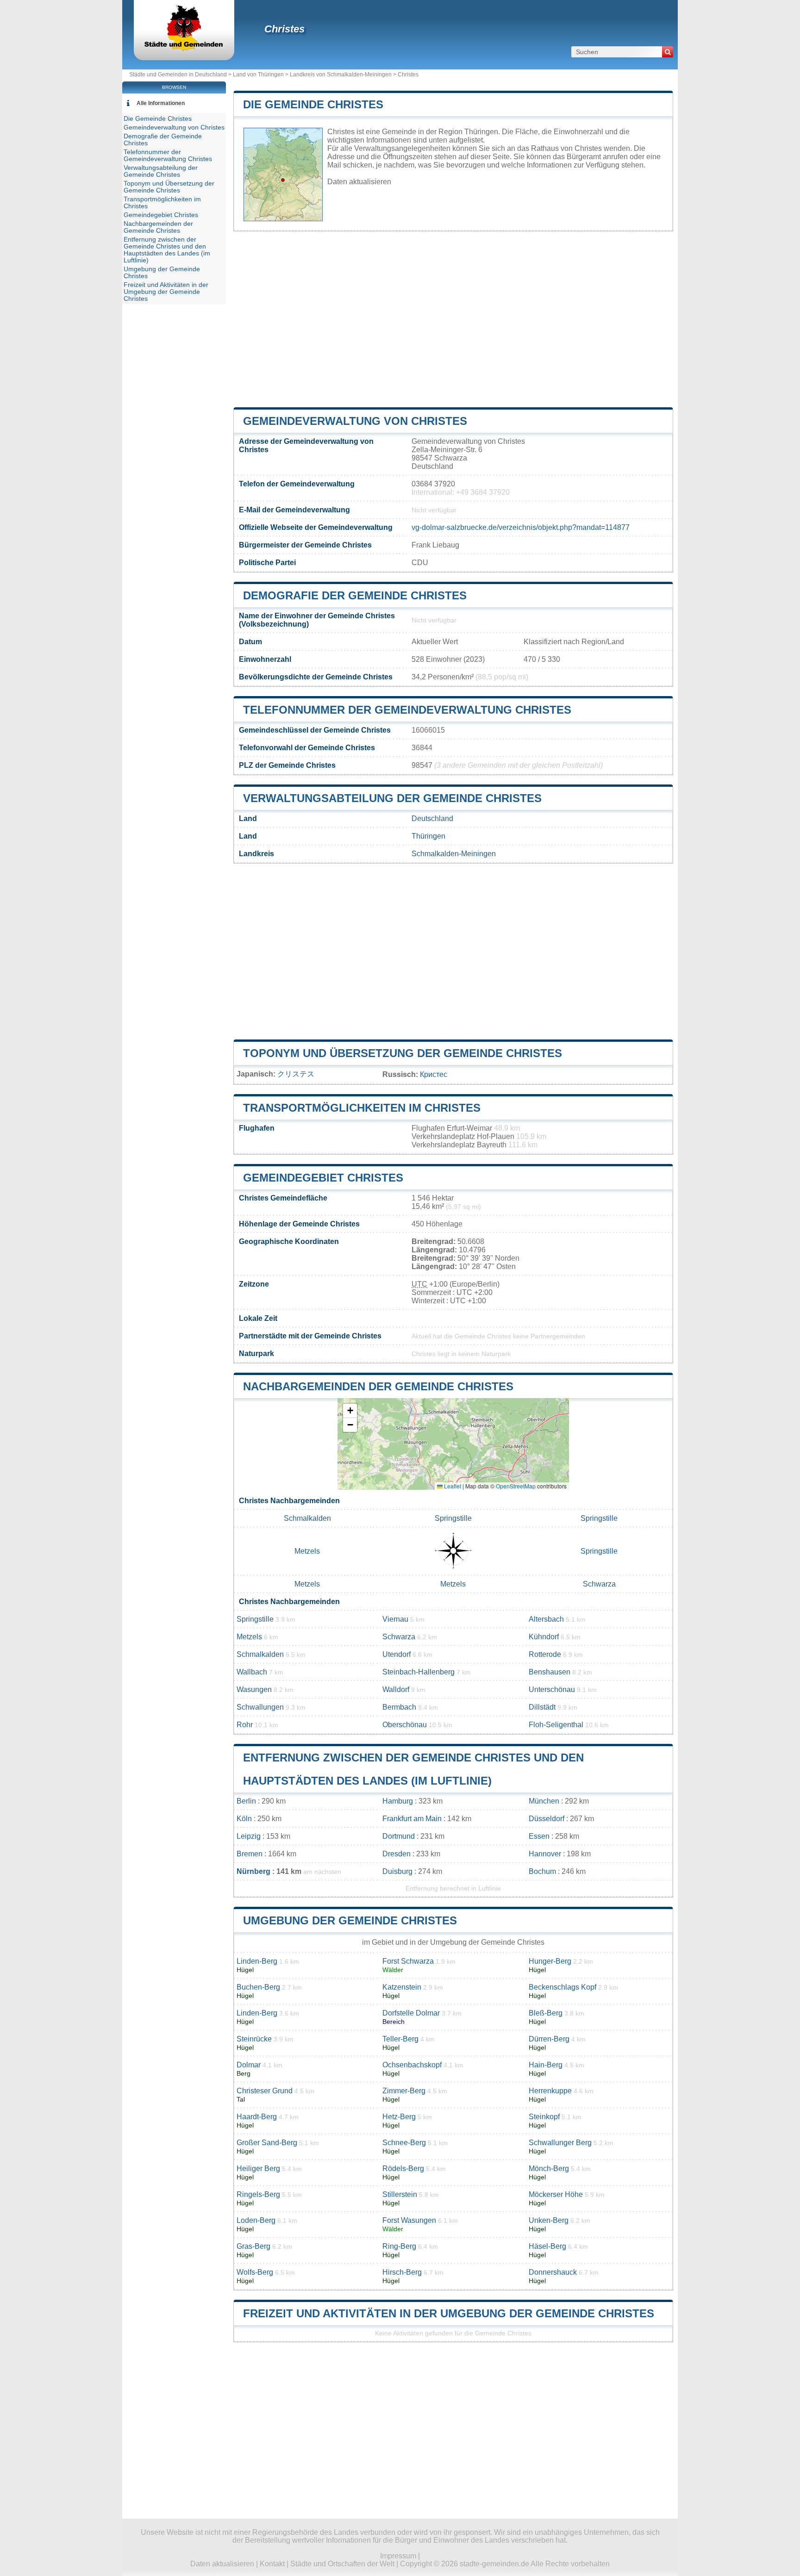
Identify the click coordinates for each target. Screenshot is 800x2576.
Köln (244, 1819)
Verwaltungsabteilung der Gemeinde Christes (392, 798)
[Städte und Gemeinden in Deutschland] (184, 48)
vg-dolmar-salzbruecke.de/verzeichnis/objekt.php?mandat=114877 (521, 527)
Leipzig (249, 1836)
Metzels (307, 1551)
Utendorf (397, 1654)
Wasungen (254, 1689)
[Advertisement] (453, 319)
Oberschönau (405, 1725)
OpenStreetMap (516, 1486)
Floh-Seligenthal (556, 1725)
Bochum (542, 1871)
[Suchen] (668, 52)
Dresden (397, 1854)
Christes (284, 29)
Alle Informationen (161, 103)
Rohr (245, 1725)
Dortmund (399, 1836)
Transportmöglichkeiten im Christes (362, 1108)
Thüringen (428, 836)
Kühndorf (544, 1637)
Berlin (246, 1801)
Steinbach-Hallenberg (419, 1672)
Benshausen (550, 1672)
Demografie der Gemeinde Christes (355, 595)
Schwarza (599, 1584)
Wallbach (252, 1672)
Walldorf (396, 1689)
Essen (539, 1836)
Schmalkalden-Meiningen (454, 854)
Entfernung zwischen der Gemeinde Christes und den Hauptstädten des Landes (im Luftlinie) (167, 250)
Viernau (395, 1619)
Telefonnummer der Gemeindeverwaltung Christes (407, 710)
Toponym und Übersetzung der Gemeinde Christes (403, 1053)
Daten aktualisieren (359, 182)
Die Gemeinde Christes (313, 104)
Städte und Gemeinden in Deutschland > (181, 75)
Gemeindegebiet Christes (323, 1178)
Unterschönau (552, 1689)
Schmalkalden (307, 1518)
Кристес (434, 1074)
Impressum (398, 2556)
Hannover (545, 1854)
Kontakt (272, 2564)
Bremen (250, 1854)
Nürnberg (253, 1871)
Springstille (453, 1518)
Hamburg (398, 1801)
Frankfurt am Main (412, 1819)
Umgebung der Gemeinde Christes (350, 1920)
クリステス (296, 1074)
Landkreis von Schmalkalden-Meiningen (341, 75)
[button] (350, 1411)
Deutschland (432, 818)
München (544, 1801)
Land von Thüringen (258, 75)
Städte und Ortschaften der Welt (342, 2564)
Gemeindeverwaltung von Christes (355, 421)
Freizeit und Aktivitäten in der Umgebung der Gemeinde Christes (449, 2313)
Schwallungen (260, 1707)
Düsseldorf (547, 1819)
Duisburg (397, 1871)
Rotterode (545, 1654)
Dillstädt (542, 1707)
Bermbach (399, 1707)
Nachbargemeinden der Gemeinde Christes (378, 1386)
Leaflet (452, 1486)
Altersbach (546, 1619)
